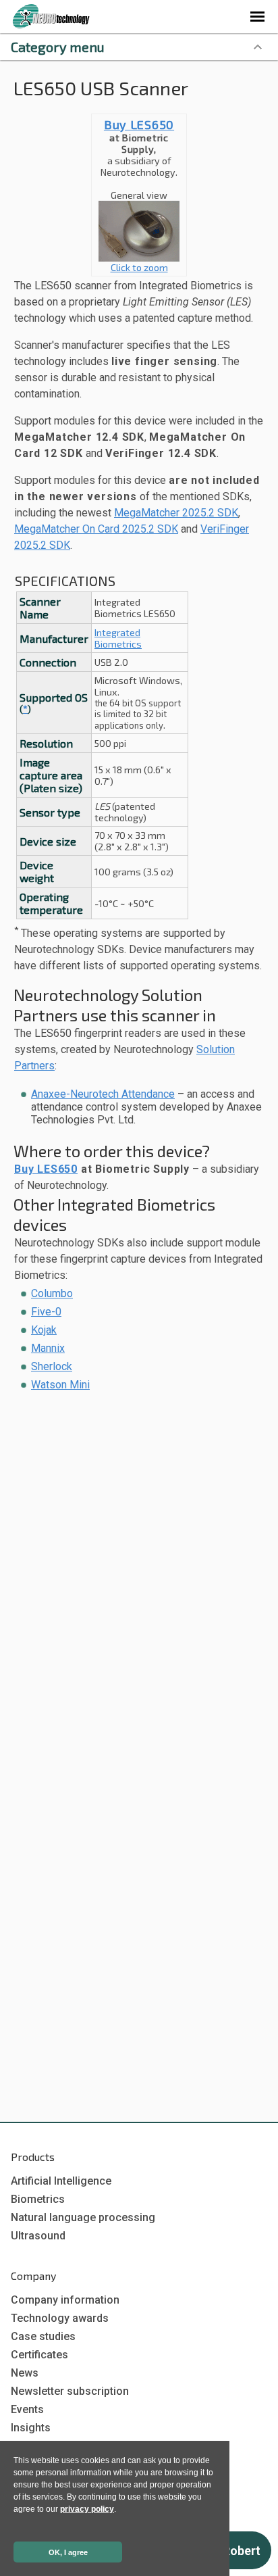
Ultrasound (38, 2236)
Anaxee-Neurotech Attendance (103, 1094)
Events (27, 2409)
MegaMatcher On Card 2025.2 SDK (96, 529)
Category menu (58, 47)
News (25, 2373)
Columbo (52, 1293)
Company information (65, 2300)
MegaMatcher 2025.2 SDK (176, 513)
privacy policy (87, 2509)
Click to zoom (139, 267)
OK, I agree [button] (68, 2552)
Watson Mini (60, 1385)
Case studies (43, 2336)
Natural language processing (83, 2217)
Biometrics (38, 2199)
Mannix (48, 1348)
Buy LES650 (139, 124)
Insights (31, 2428)
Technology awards (60, 2318)
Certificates (39, 2355)
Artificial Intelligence (61, 2181)
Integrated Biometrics (118, 638)
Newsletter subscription (70, 2391)
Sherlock (52, 1366)
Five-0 (46, 1312)
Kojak (44, 1330)
